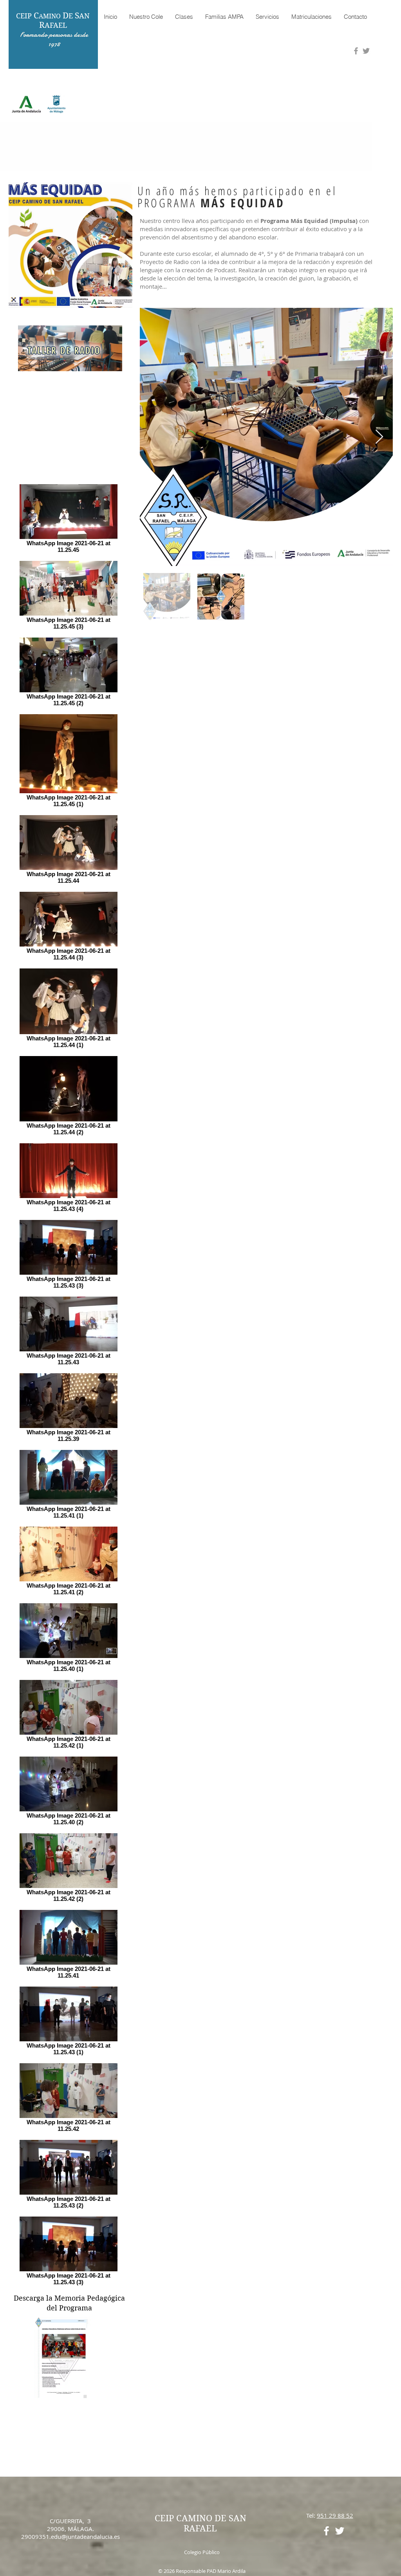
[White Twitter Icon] (340, 2531)
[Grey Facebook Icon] (356, 51)
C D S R (53, 20)
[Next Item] (379, 437)
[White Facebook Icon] (326, 2531)
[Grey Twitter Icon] (366, 51)
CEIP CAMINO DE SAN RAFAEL (200, 2523)
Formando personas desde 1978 (54, 39)
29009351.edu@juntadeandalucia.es (70, 2536)
